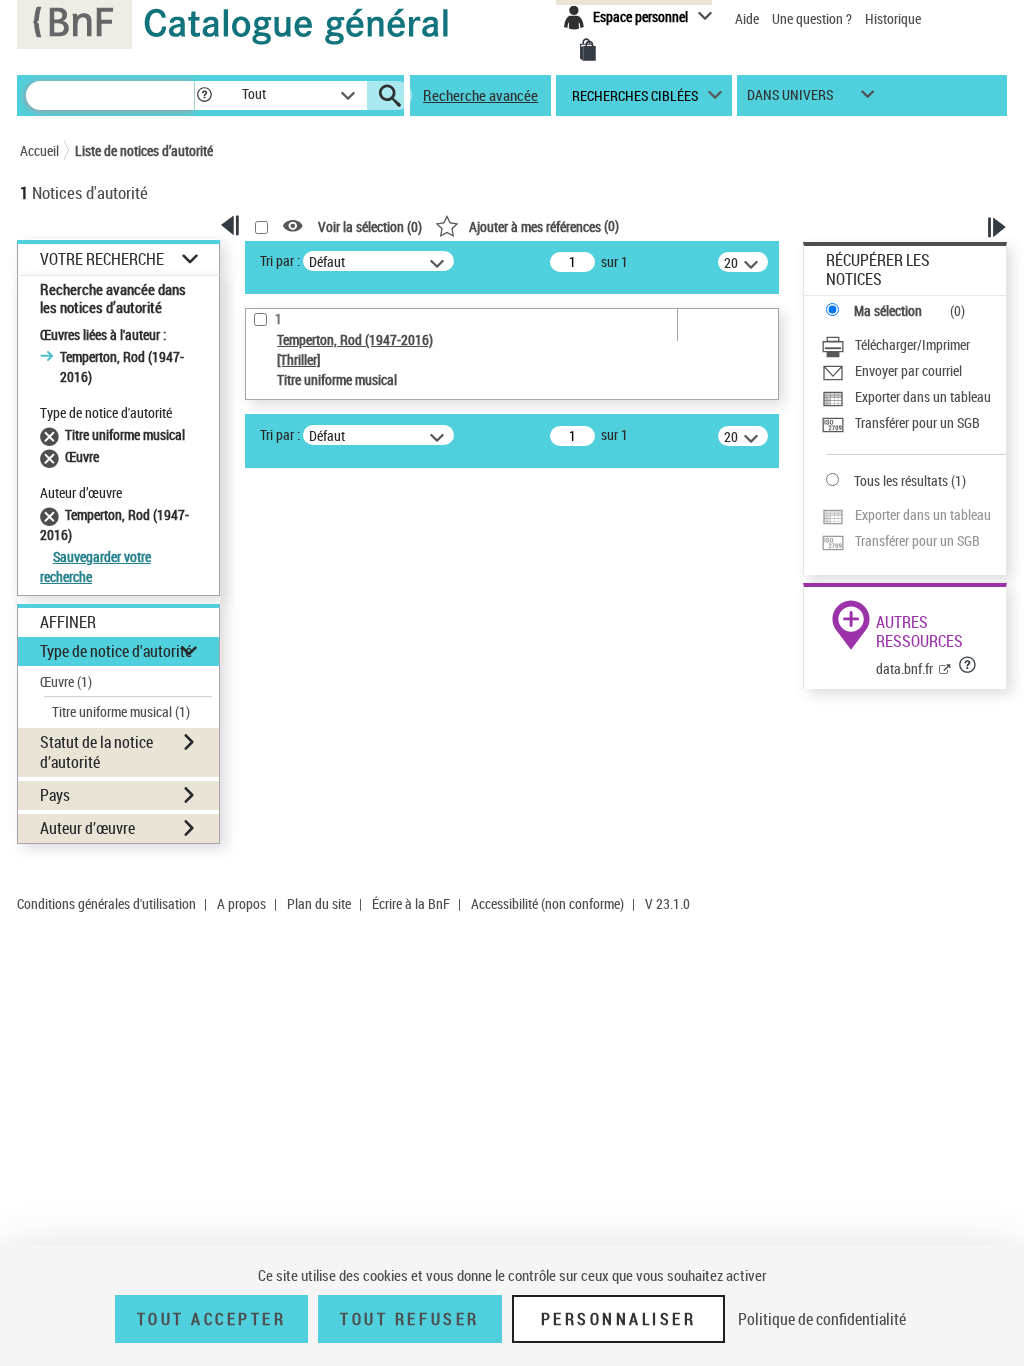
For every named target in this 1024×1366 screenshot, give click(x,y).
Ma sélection (888, 310)
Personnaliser (619, 1319)
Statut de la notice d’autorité (96, 751)
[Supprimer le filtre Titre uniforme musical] (52, 434)
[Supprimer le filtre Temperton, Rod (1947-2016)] (52, 514)
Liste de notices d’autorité (144, 150)
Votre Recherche (102, 259)
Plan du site (319, 903)
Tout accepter (212, 1319)
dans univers (790, 99)
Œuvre (66, 681)
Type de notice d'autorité (116, 651)
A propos (241, 903)
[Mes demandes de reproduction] (588, 50)
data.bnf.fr (904, 668)
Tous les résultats (901, 480)
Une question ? (813, 18)
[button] (204, 95)
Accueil (39, 150)
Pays (55, 795)
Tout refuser (409, 1319)
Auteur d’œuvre (87, 828)
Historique (893, 18)
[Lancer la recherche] (390, 96)
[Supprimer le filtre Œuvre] (52, 456)
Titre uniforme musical (121, 711)
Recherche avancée (480, 95)
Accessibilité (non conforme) (547, 903)
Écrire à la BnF (411, 903)
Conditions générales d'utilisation (106, 903)
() (544, 225)
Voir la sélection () (370, 226)
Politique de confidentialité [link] (822, 1319)
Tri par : (280, 260)
